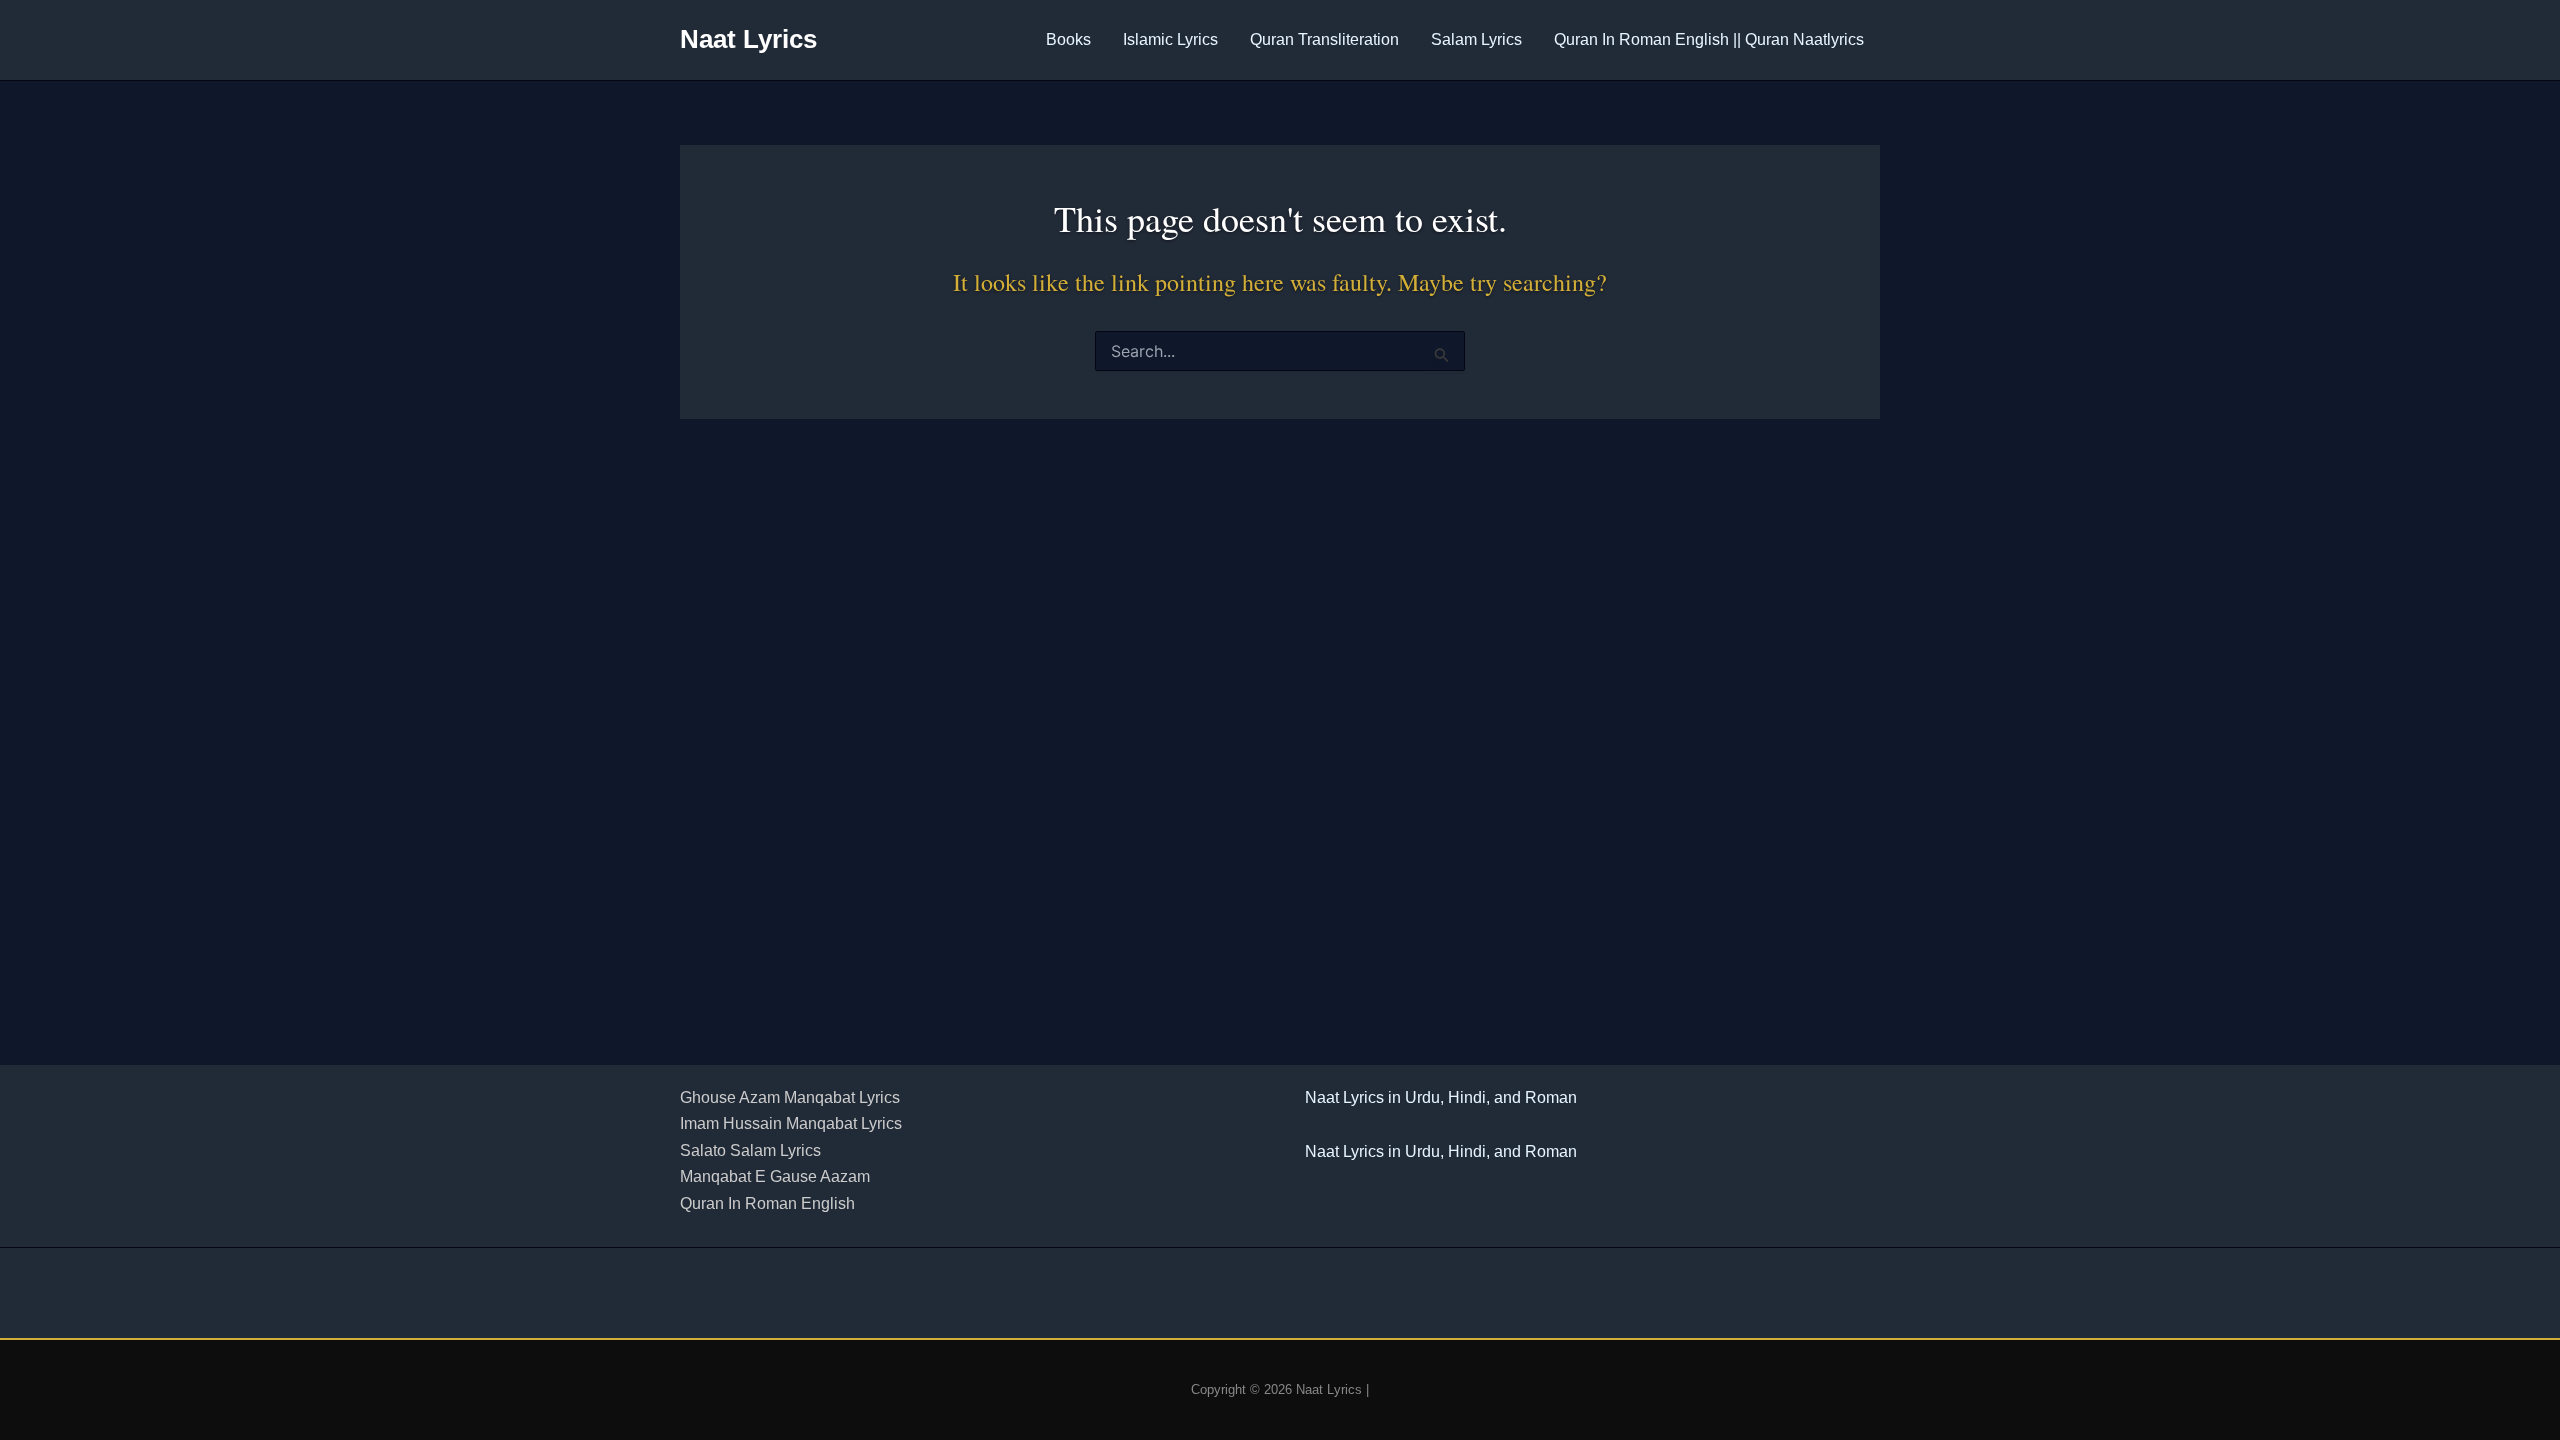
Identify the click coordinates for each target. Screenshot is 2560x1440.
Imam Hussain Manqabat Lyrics (791, 1123)
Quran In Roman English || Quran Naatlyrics (1709, 39)
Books (1068, 39)
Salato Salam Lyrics (750, 1150)
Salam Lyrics (1476, 39)
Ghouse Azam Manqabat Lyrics (790, 1097)
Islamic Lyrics (1170, 39)
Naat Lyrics (748, 39)
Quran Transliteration (1324, 39)
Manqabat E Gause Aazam (775, 1176)
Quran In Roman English (767, 1203)
